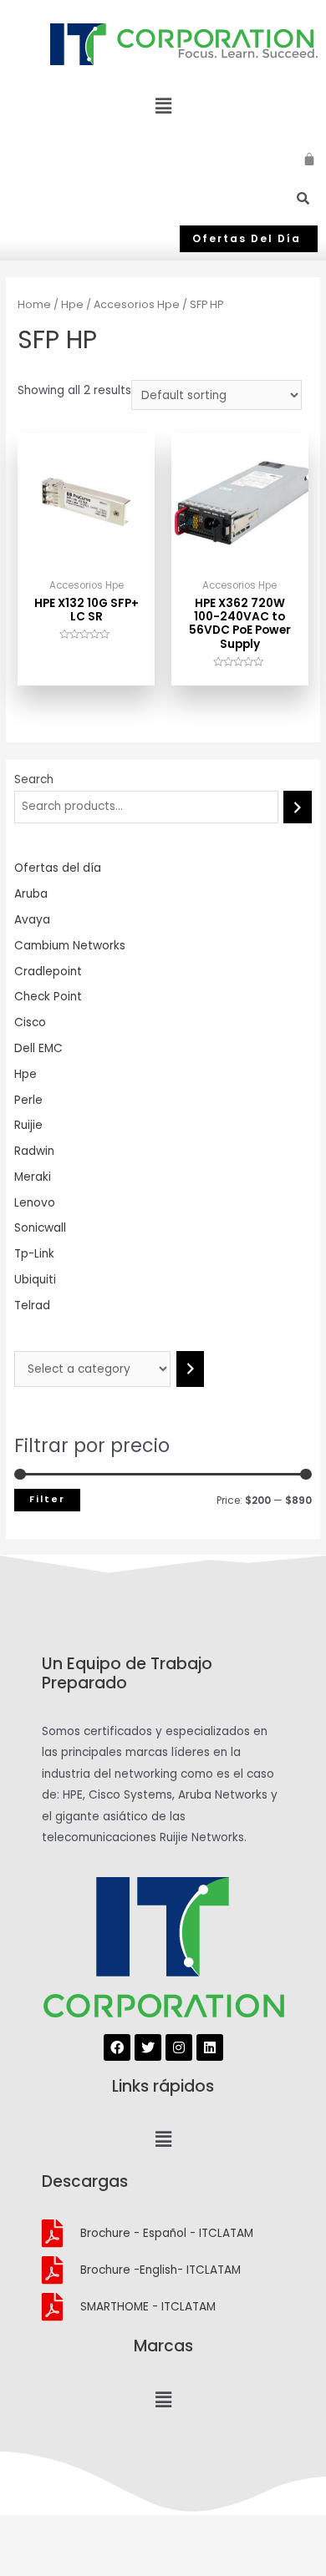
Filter (47, 1499)
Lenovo (35, 1203)
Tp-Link (34, 1254)
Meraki (33, 1177)
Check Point (48, 997)
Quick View (87, 557)
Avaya (32, 920)
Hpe (25, 1074)
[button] (249, 239)
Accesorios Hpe (137, 304)
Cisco (30, 1022)
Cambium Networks (70, 946)
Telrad (32, 1306)
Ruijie (28, 1125)
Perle (28, 1100)
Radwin (34, 1151)
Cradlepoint (48, 972)
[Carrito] (310, 157)
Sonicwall (40, 1228)
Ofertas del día (58, 868)
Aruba (31, 894)
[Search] (298, 807)
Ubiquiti (35, 1280)
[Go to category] (191, 1369)
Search (34, 779)
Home (34, 304)
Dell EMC (38, 1048)
